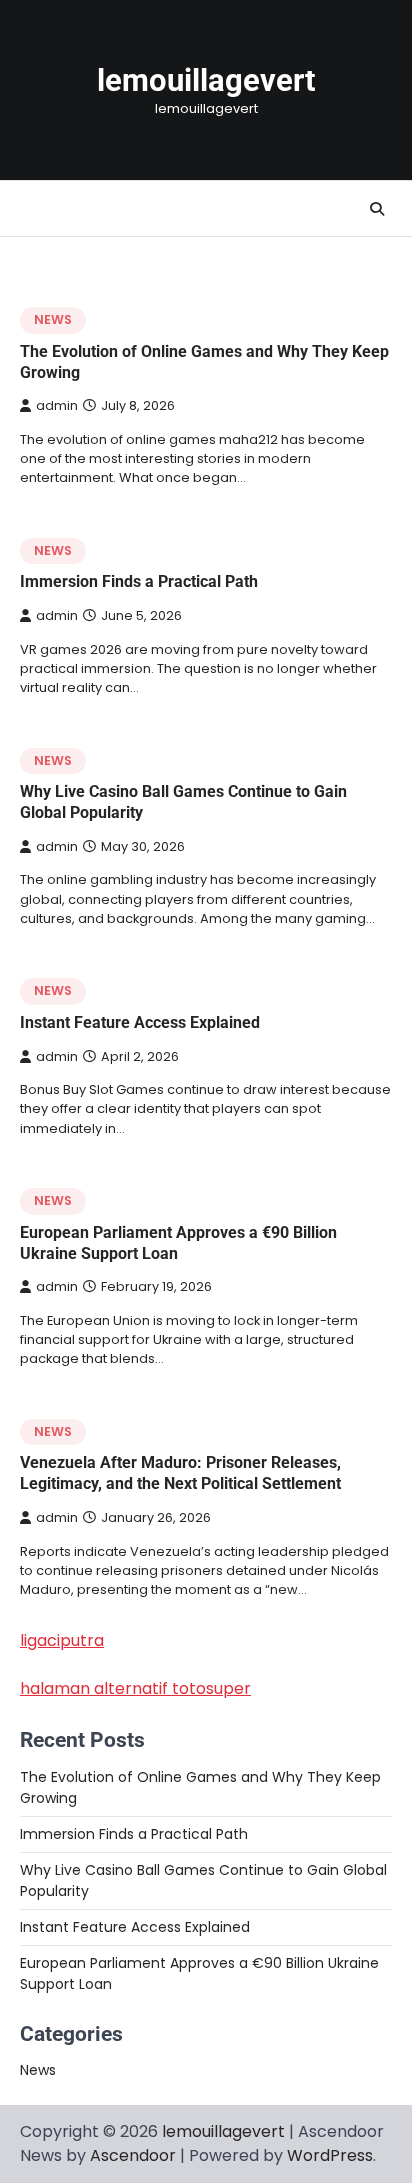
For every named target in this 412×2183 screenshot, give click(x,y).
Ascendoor (133, 2155)
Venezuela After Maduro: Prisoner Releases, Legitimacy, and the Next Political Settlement (180, 1473)
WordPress (330, 2155)
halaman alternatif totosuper (135, 1688)
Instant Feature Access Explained (140, 1022)
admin (57, 405)
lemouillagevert (206, 80)
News (53, 319)
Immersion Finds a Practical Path (139, 581)
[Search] (377, 209)
